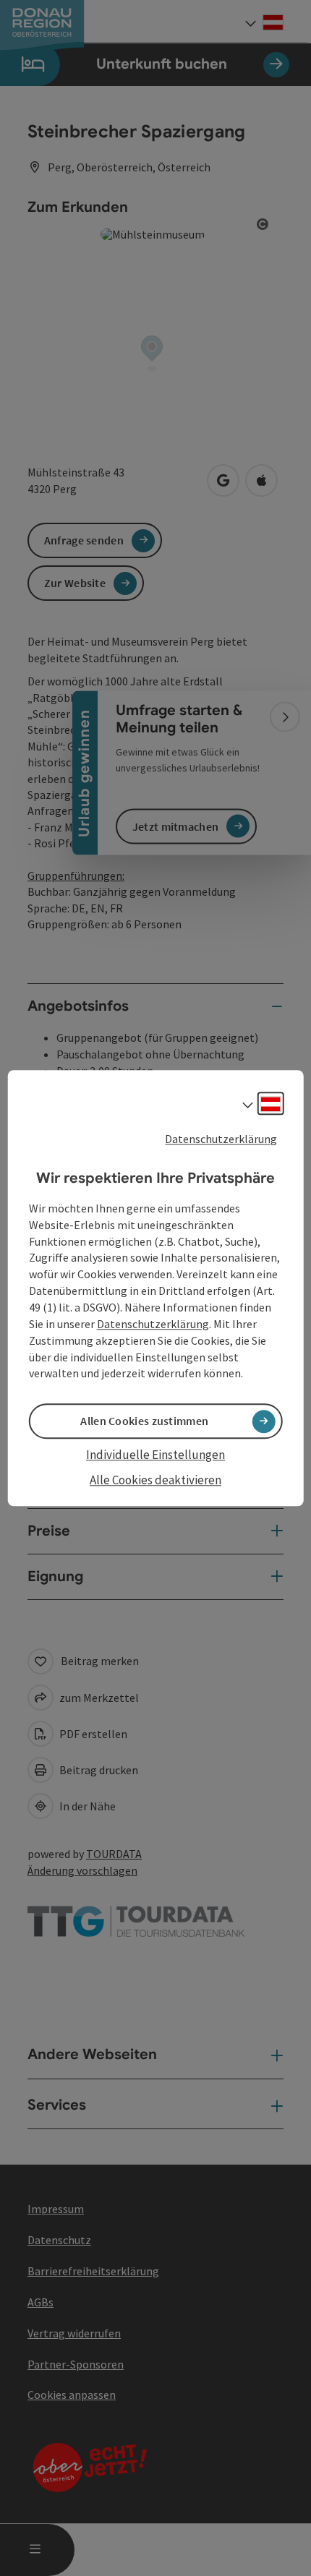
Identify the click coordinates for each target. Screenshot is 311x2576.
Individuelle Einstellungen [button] (155, 1455)
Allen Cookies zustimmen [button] (144, 1421)
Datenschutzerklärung (221, 1139)
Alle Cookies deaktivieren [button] (155, 1480)
